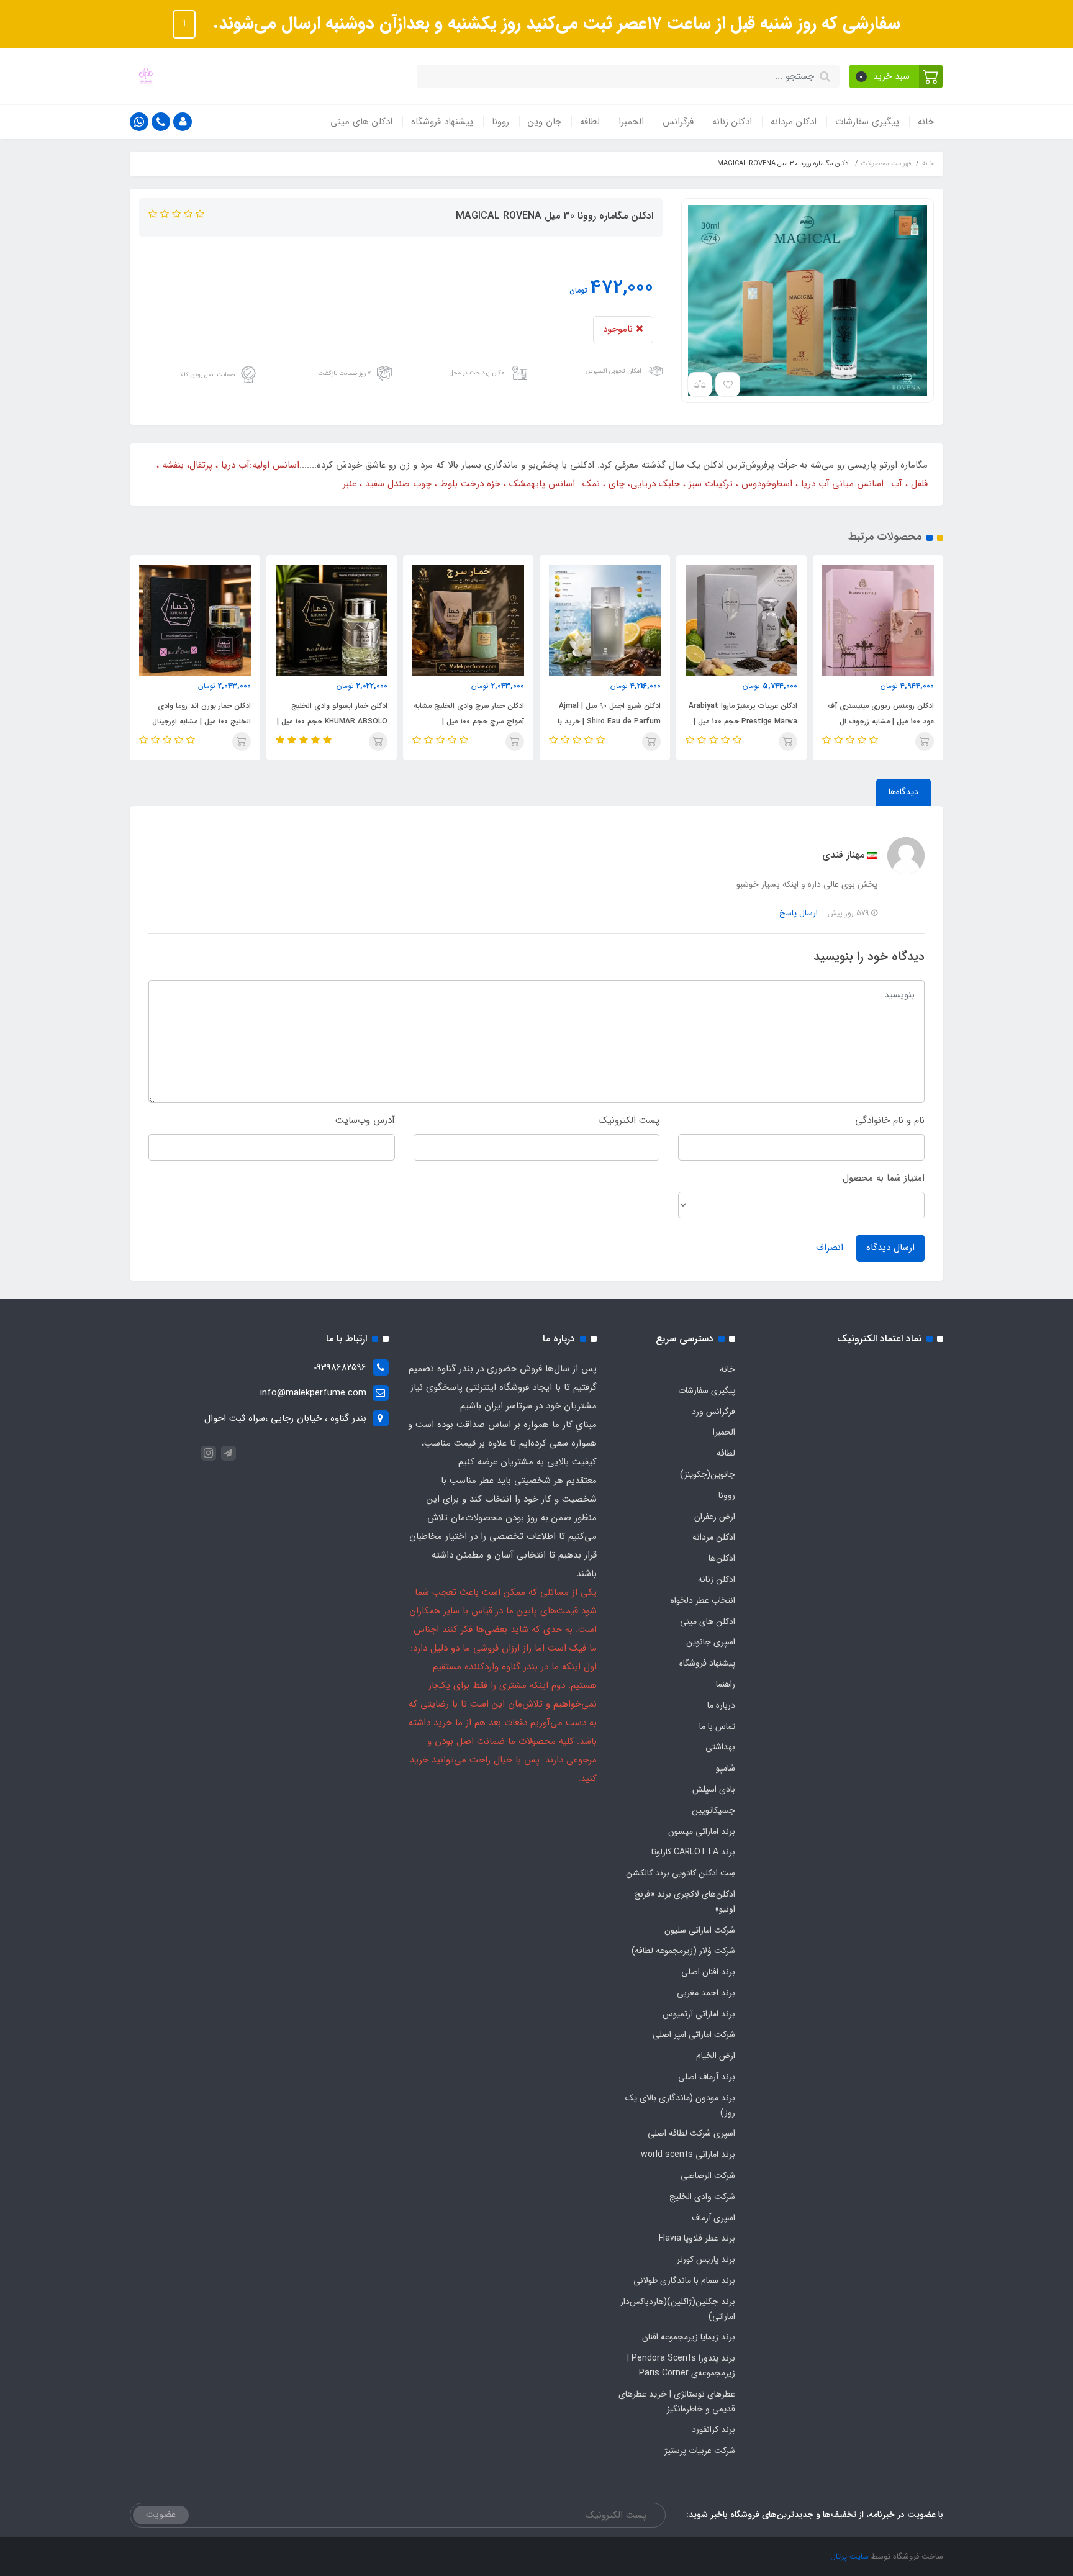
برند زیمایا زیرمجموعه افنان (689, 2337)
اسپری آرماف (713, 2218)
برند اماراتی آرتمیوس (699, 2014)
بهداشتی (720, 1747)
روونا (500, 122)
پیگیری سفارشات (867, 122)
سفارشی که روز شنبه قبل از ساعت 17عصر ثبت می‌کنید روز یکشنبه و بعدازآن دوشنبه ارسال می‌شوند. (554, 24)
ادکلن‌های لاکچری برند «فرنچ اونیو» (685, 1902)
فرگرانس (678, 122)
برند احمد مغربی (706, 1993)
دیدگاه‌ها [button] (903, 792)
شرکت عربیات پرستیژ (700, 2451)
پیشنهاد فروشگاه (442, 122)
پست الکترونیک (629, 1120)
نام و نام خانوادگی (890, 1120)
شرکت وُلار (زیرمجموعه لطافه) (683, 1951)
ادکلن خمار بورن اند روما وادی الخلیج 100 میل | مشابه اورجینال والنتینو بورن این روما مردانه (201, 721)
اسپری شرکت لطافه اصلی (691, 2133)
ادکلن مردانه (794, 122)
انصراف (830, 1248)
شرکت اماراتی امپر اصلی (694, 2034)
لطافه (590, 122)
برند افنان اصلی (708, 1972)
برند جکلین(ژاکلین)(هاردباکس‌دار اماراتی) (678, 2309)
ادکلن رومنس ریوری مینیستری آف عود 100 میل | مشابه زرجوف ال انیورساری (881, 721)
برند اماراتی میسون (702, 1831)
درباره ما (721, 1705)
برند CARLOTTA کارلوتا (693, 1852)
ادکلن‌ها (722, 1558)
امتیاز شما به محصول (884, 1178)
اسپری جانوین (711, 1642)
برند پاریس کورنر (706, 2259)
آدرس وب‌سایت (365, 1120)
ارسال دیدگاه (890, 1248)
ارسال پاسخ (799, 913)
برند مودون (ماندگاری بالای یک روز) (680, 2105)
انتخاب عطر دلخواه (703, 1600)
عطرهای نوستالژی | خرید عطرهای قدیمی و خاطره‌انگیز (677, 2401)
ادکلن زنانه (732, 122)
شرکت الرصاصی (708, 2175)
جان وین (545, 122)
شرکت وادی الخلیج (702, 2197)
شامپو (726, 1768)
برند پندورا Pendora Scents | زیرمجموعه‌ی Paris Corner (681, 2365)
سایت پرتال (849, 2556)
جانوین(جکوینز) (708, 1474)
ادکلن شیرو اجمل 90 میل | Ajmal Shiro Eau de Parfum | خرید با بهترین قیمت (609, 721)
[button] (896, 76)
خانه (926, 122)
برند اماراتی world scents (688, 2154)
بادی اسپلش (714, 1789)
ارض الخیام (716, 2056)
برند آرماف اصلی (707, 2077)
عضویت (161, 2515)
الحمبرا (631, 122)
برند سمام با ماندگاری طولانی (684, 2280)
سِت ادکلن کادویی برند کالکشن (681, 1873)
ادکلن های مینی (361, 122)
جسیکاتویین (713, 1810)
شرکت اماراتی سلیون (700, 1930)
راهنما (726, 1684)
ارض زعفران (715, 1517)
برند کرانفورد (713, 2429)
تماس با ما (717, 1726)
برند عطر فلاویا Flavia (697, 2238)
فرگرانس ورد (713, 1412)
